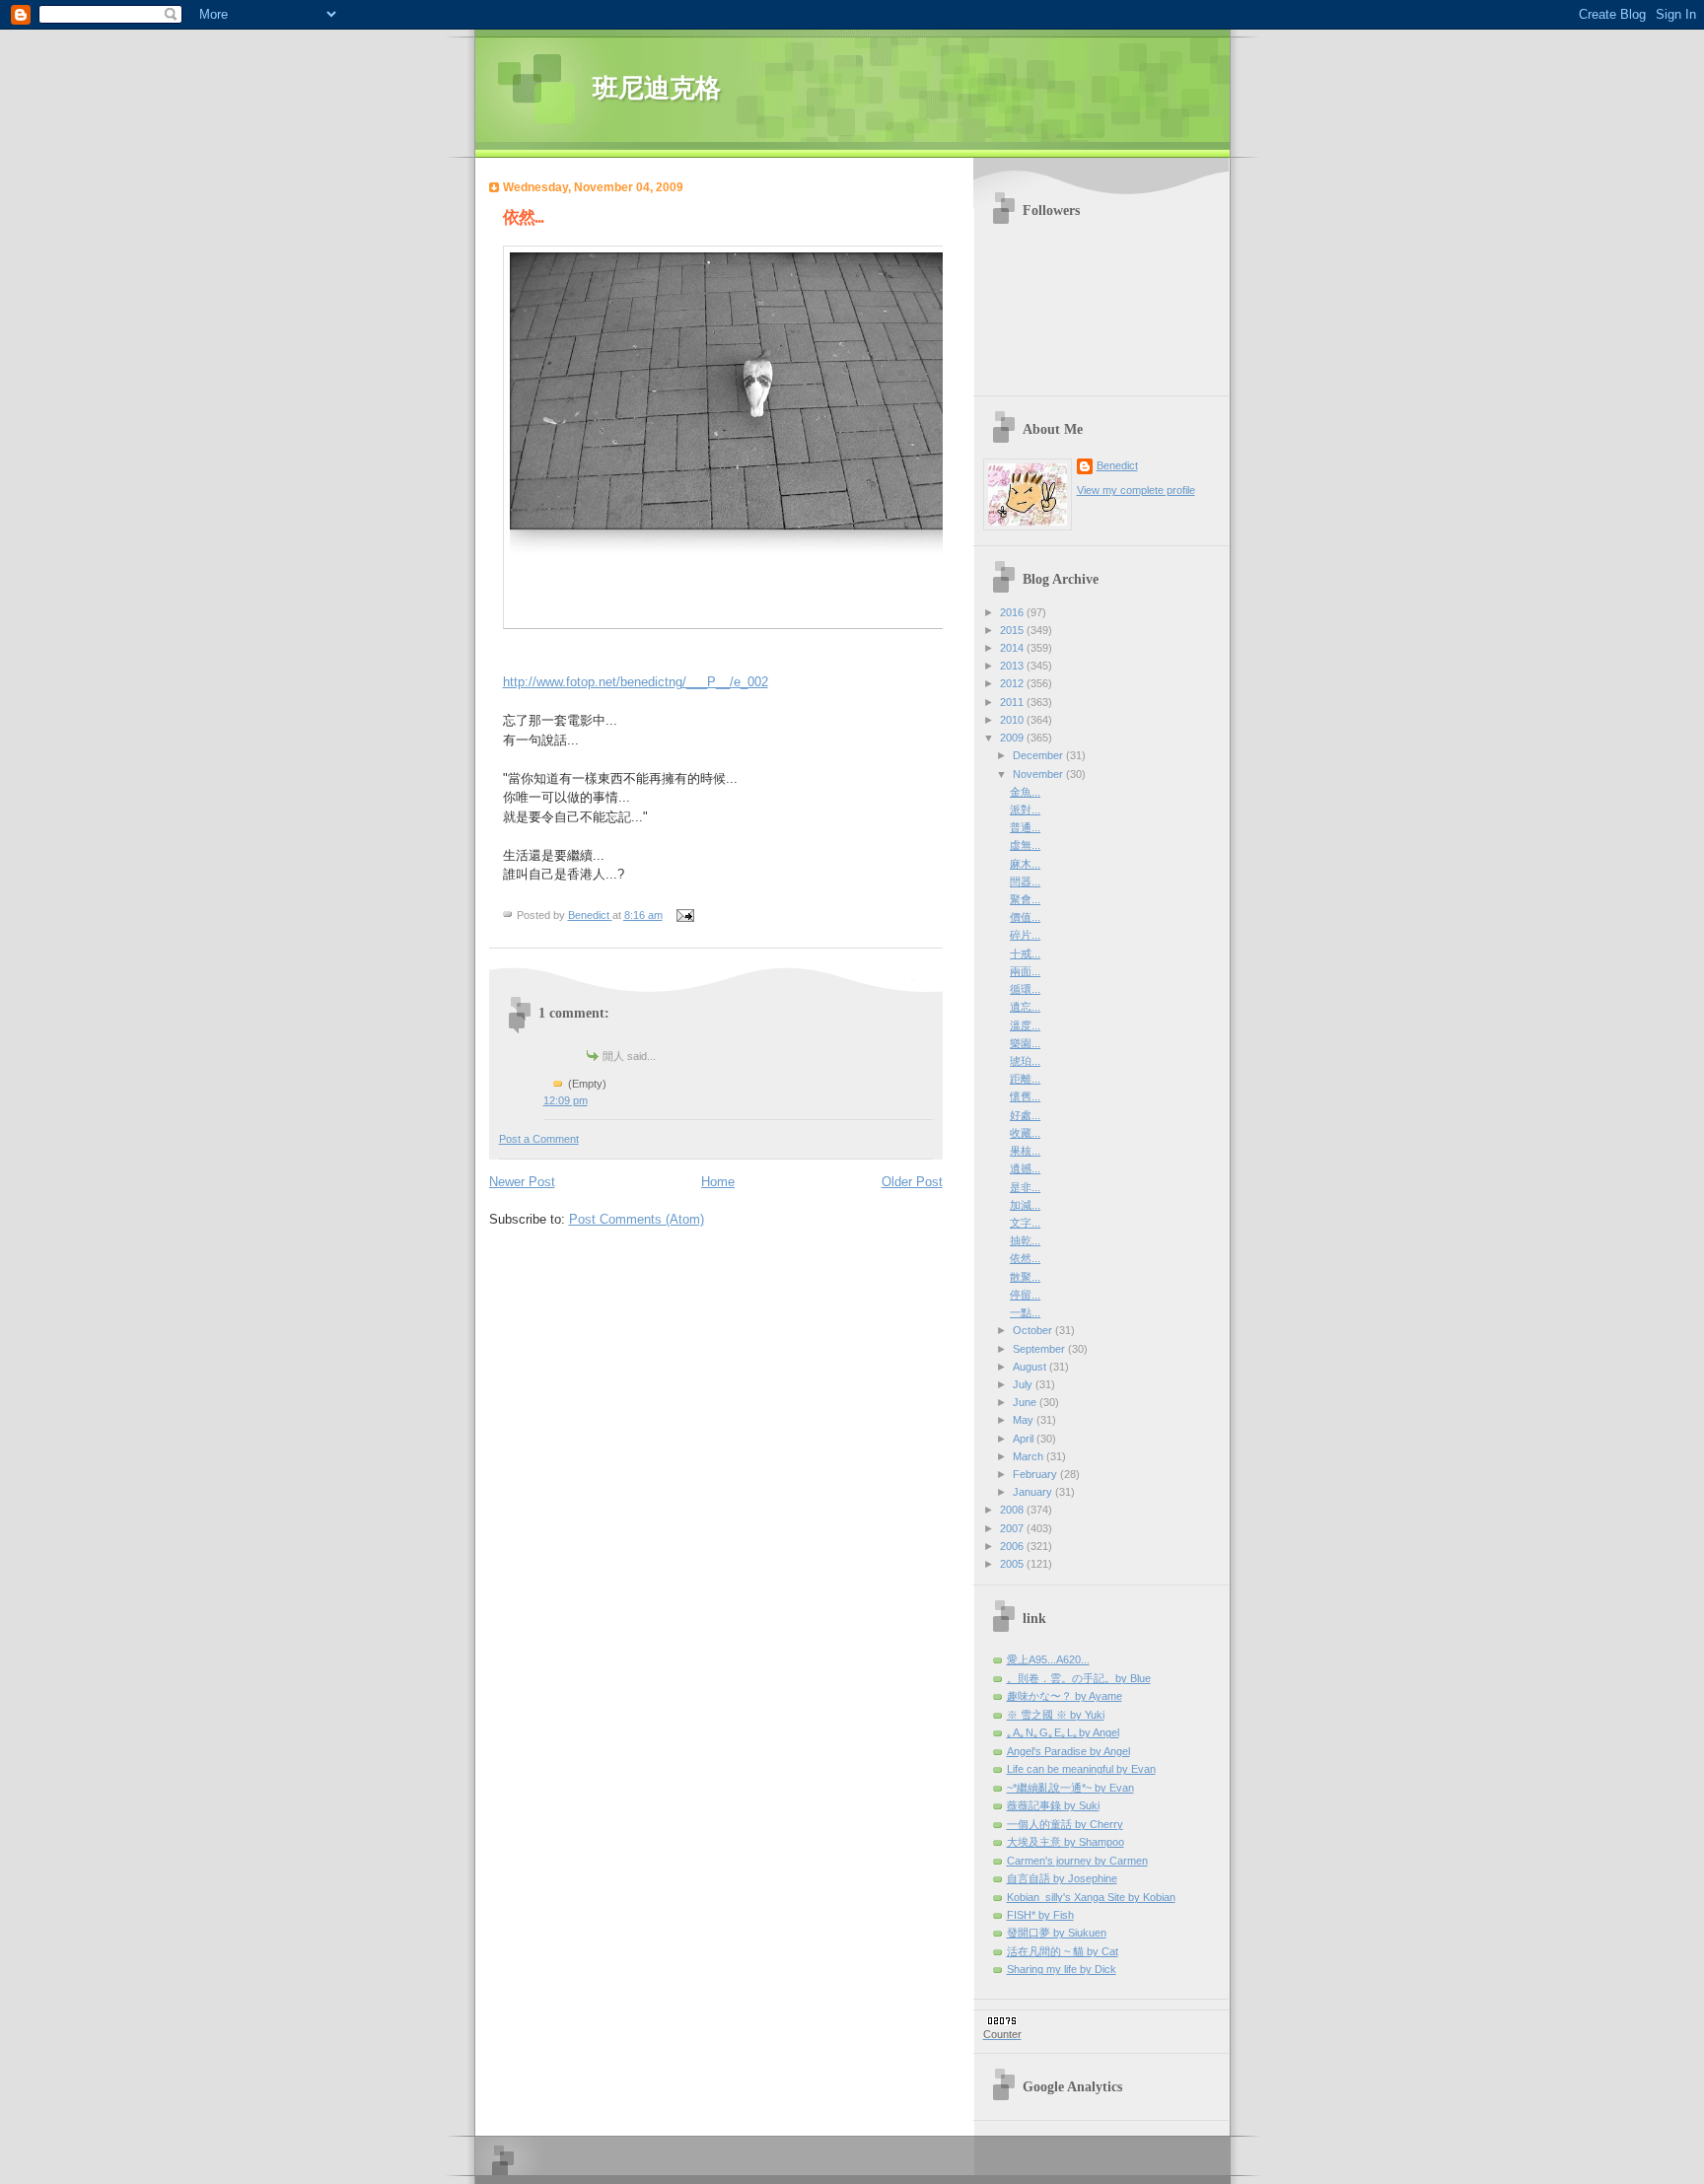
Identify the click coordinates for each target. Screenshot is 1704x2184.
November (1039, 774)
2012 (1013, 683)
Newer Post (522, 1182)
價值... (1025, 917)
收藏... (1025, 1133)
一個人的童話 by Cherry (1065, 1824)
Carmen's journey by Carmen (1077, 1861)
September (1040, 1349)
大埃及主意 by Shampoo (1065, 1842)
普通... (1025, 827)
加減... (1025, 1205)
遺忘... (1025, 1007)
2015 (1013, 630)
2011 (1013, 702)
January (1034, 1492)
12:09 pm (566, 1100)
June (1026, 1402)
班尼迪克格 (657, 88)
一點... (1025, 1312)
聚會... (1025, 899)
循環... (1025, 989)
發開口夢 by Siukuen (1057, 1933)
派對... (1025, 810)
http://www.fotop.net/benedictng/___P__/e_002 (636, 682)
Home (718, 1182)
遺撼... (1025, 1168)
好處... (1025, 1115)
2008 (1013, 1510)
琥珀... (1025, 1061)
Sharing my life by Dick (1062, 1969)
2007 (1013, 1528)
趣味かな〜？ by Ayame (1065, 1696)
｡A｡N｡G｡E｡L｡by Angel (1063, 1732)
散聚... (1025, 1277)
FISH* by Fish (1040, 1915)
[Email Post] (685, 915)
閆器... (1025, 881)
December (1039, 755)
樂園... (1025, 1043)
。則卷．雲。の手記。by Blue (1079, 1678)
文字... (1025, 1223)
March (1029, 1456)
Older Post (912, 1182)
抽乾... (1025, 1240)
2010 (1013, 720)
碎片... (1025, 935)
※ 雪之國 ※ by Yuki (1056, 1715)
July (1024, 1384)
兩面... (1025, 971)
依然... (1025, 1258)
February (1036, 1474)
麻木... (1025, 864)
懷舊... (1025, 1096)
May (1025, 1420)
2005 (1013, 1564)
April (1025, 1439)
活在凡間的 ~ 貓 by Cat (1063, 1951)
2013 (1013, 666)
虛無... (1025, 845)
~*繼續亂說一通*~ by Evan (1070, 1788)
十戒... (1025, 953)
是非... (1025, 1187)
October (1034, 1330)
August (1031, 1367)
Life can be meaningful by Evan (1081, 1769)
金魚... (1025, 792)
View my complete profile (1136, 490)
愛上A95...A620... (1048, 1659)
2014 (1013, 648)
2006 (1013, 1546)
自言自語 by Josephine (1062, 1878)
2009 (1013, 738)
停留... (1025, 1295)
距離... (1025, 1079)
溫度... (1025, 1025)
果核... (1025, 1151)
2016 (1013, 612)
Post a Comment (539, 1139)
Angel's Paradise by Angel (1068, 1751)
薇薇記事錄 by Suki (1053, 1805)
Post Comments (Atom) (637, 1219)
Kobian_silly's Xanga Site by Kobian (1091, 1897)
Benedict (1117, 465)
